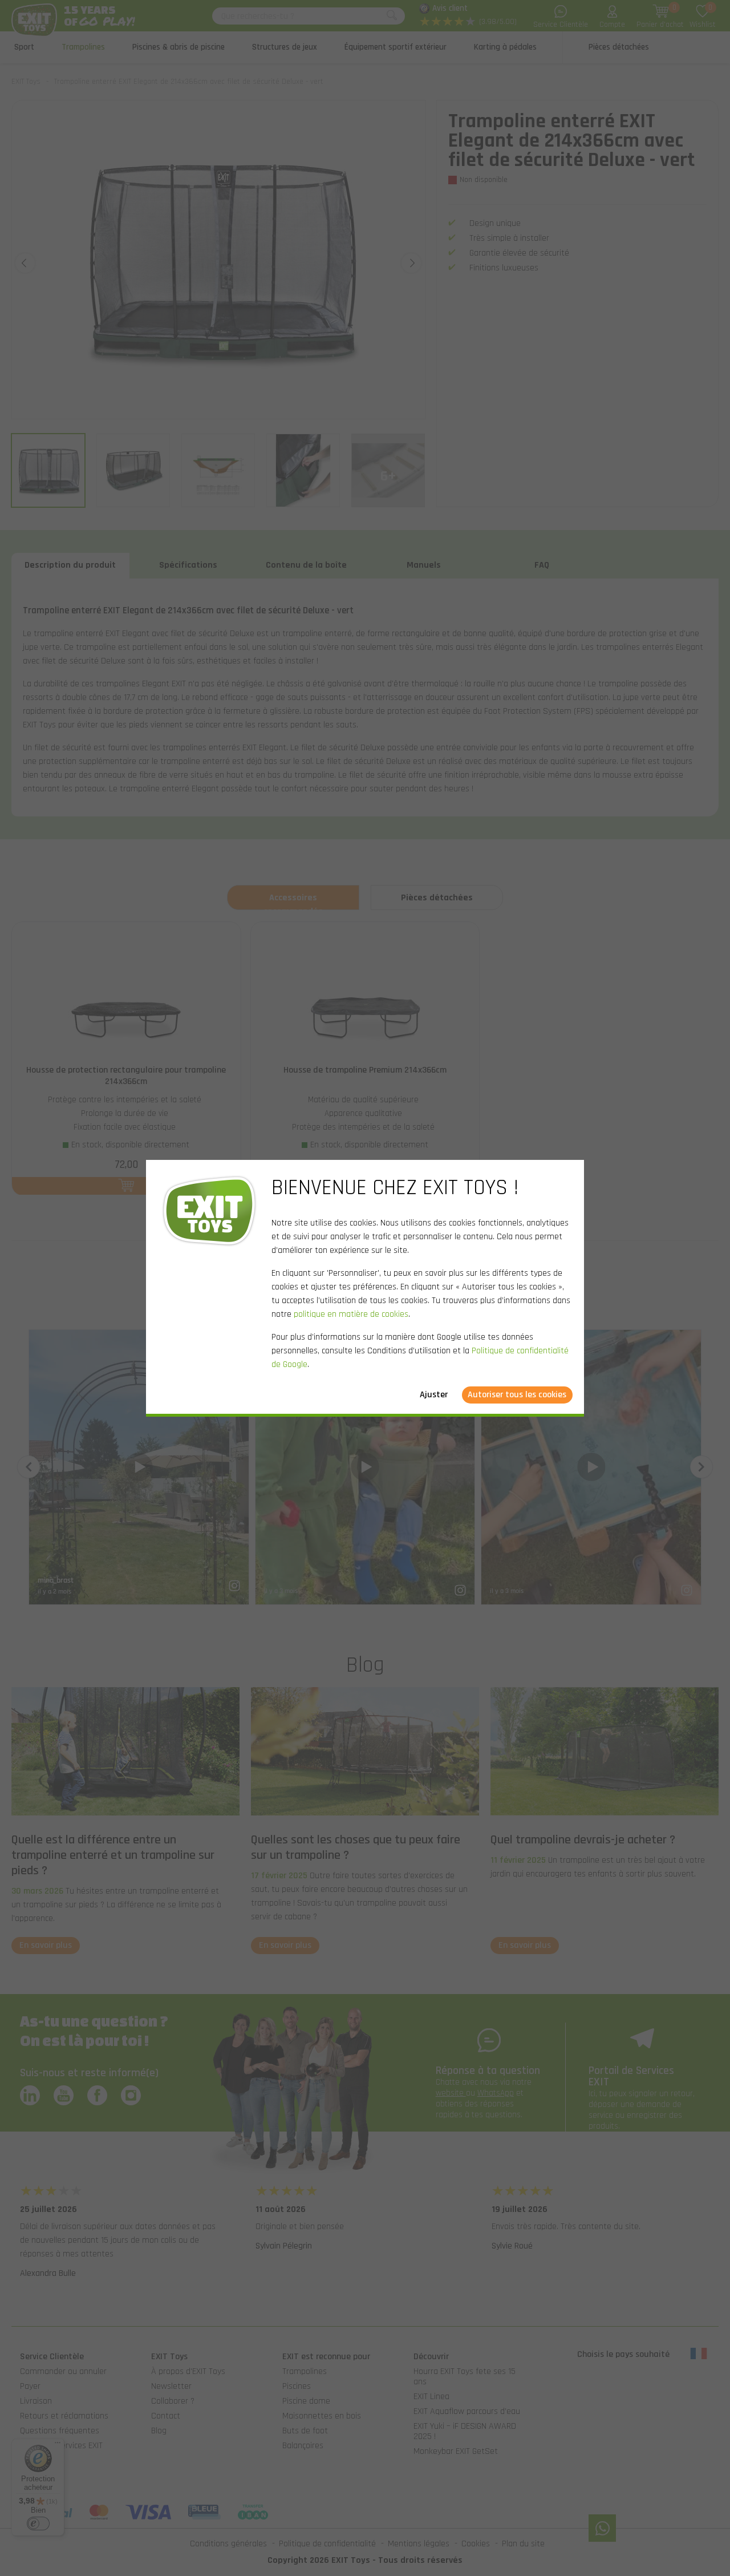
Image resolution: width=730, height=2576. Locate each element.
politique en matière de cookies (351, 1314)
